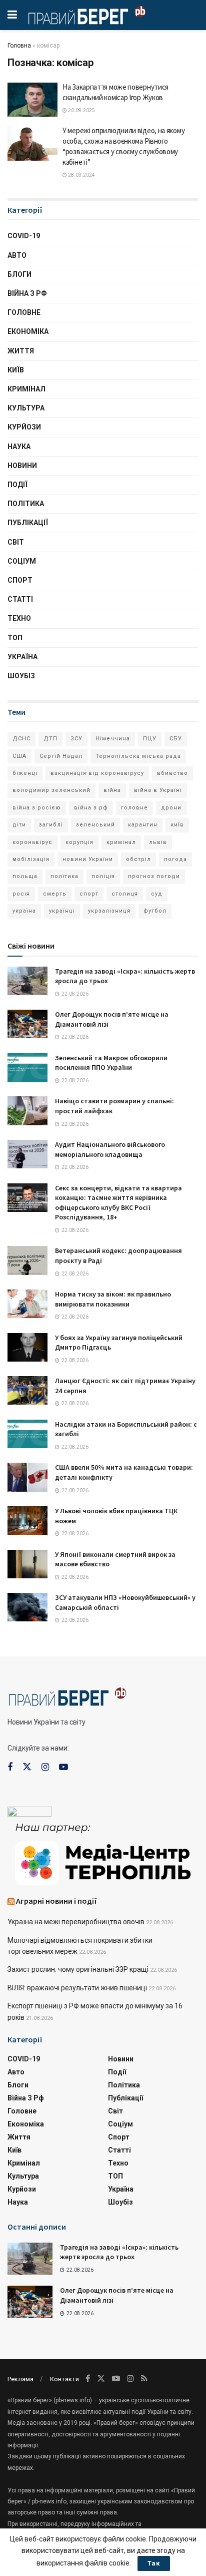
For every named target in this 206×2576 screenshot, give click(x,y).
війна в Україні (158, 790)
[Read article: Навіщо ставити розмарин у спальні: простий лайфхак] (27, 1111)
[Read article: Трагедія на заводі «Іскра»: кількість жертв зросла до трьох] (27, 981)
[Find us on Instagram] (45, 1767)
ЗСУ (76, 739)
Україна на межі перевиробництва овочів (76, 1922)
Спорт (20, 580)
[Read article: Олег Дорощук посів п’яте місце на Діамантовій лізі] (27, 1024)
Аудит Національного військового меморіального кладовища (110, 1149)
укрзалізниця (109, 911)
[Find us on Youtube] (63, 1767)
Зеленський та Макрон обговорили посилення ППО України (111, 1063)
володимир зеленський (51, 790)
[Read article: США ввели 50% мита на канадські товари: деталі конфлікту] (27, 1477)
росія (21, 894)
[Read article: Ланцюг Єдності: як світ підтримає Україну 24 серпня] (27, 1390)
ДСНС (21, 739)
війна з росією (37, 808)
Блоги (19, 274)
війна (112, 790)
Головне (24, 312)
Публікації (28, 523)
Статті (20, 599)
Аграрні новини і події (56, 1901)
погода (175, 859)
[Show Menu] (12, 15)
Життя (21, 351)
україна (24, 911)
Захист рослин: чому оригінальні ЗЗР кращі (78, 1969)
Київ (16, 370)
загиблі (51, 825)
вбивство (172, 773)
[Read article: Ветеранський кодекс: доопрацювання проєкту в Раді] (27, 1260)
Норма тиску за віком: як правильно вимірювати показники (113, 1299)
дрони (171, 808)
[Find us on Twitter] (27, 1767)
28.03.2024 (81, 175)
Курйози (24, 427)
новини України (88, 859)
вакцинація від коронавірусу (97, 773)
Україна (22, 657)
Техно (19, 618)
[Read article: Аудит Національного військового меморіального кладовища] (27, 1154)
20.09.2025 (81, 110)
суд (157, 894)
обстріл (138, 859)
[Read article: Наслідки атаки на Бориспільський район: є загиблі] (27, 1434)
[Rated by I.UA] (29, 1814)
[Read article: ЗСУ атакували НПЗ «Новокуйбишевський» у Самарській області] (27, 1607)
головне (134, 808)
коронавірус (32, 842)
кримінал (121, 842)
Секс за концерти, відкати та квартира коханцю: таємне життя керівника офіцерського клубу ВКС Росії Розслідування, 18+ (118, 1203)
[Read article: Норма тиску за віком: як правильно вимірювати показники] (27, 1304)
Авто (17, 255)
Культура (26, 408)
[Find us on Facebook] (10, 1767)
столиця (125, 894)
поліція (103, 876)
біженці (25, 773)
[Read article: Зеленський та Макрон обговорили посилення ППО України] (27, 1067)
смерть (55, 894)
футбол (155, 911)
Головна (19, 46)
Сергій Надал (61, 756)
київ (177, 825)
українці (62, 911)
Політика (26, 504)
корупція (79, 842)
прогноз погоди (154, 876)
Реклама (20, 2379)
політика (64, 876)
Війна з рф (27, 293)
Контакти (64, 2379)
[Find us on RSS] (144, 2379)
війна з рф (91, 808)
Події (17, 485)
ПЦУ (150, 739)
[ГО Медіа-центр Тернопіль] (103, 1853)
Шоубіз (21, 676)
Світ (16, 542)
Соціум (22, 561)
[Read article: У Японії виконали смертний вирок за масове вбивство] (27, 1564)
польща (25, 876)
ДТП (50, 739)
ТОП (15, 638)
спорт (89, 894)
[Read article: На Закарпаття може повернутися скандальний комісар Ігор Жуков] (32, 100)
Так (154, 2563)
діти (19, 825)
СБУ (176, 739)
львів (158, 842)
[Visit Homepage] (87, 15)
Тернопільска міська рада (138, 756)
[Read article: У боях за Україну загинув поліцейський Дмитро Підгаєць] (27, 1347)
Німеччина (113, 739)
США (19, 756)
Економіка (28, 331)
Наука (19, 447)
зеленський (95, 825)
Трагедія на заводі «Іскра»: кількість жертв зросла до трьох (119, 2252)
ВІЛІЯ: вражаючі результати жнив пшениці (77, 1988)
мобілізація (31, 859)
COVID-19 (24, 236)
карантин (143, 825)
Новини (22, 466)
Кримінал (26, 389)
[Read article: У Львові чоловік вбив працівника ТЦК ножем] (27, 1521)
